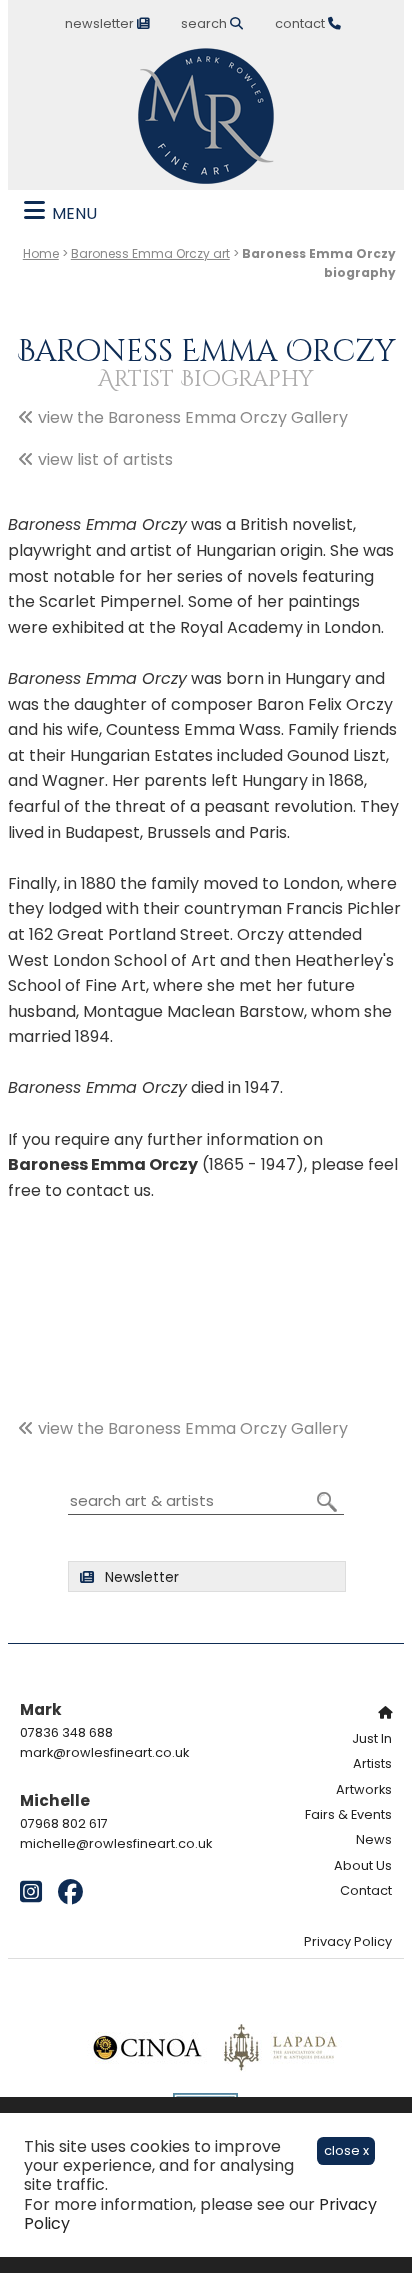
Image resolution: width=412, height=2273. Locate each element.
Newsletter (140, 1577)
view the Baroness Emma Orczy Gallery (191, 417)
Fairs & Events (348, 1814)
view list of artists (103, 459)
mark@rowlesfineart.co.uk (104, 1752)
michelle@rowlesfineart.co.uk (116, 1843)
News (374, 1839)
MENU (72, 213)
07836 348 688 (66, 1732)
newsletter (101, 23)
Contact (366, 1890)
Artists (372, 1763)
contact (301, 23)
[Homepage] (326, 1713)
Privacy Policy (348, 1941)
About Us (363, 1865)
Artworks (364, 1789)
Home (41, 253)
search (205, 23)
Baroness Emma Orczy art (150, 253)
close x (346, 2150)
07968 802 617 (64, 1823)
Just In (372, 1738)
